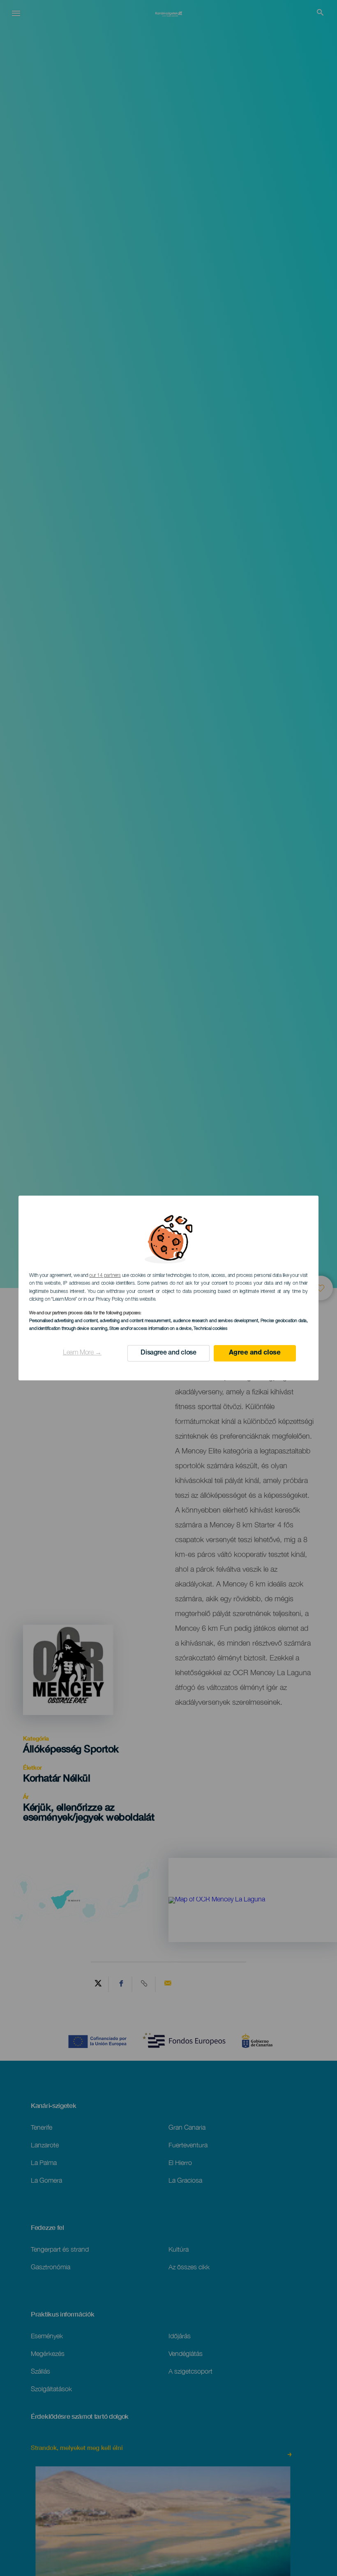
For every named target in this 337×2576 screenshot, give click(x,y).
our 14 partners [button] (105, 1276)
